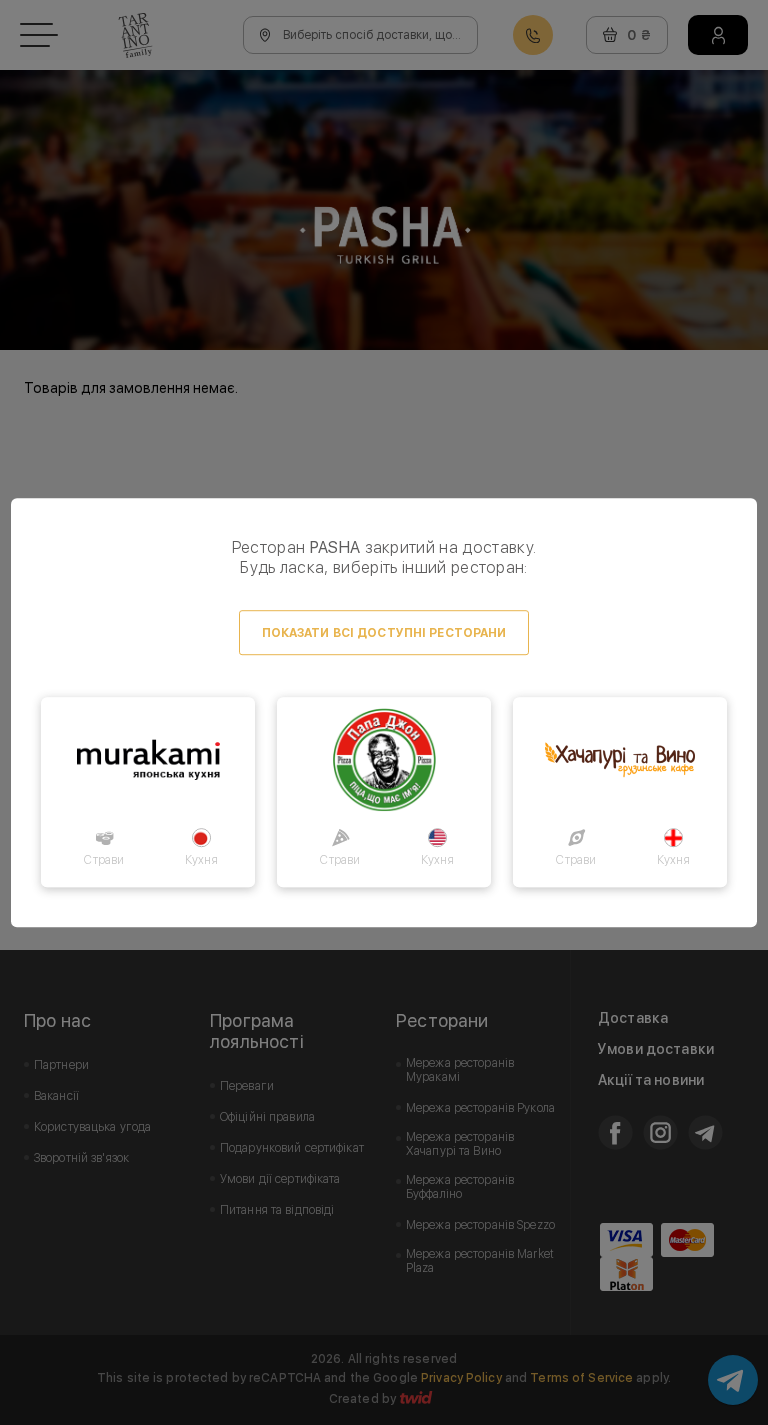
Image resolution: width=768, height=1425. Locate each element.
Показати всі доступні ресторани (384, 633)
